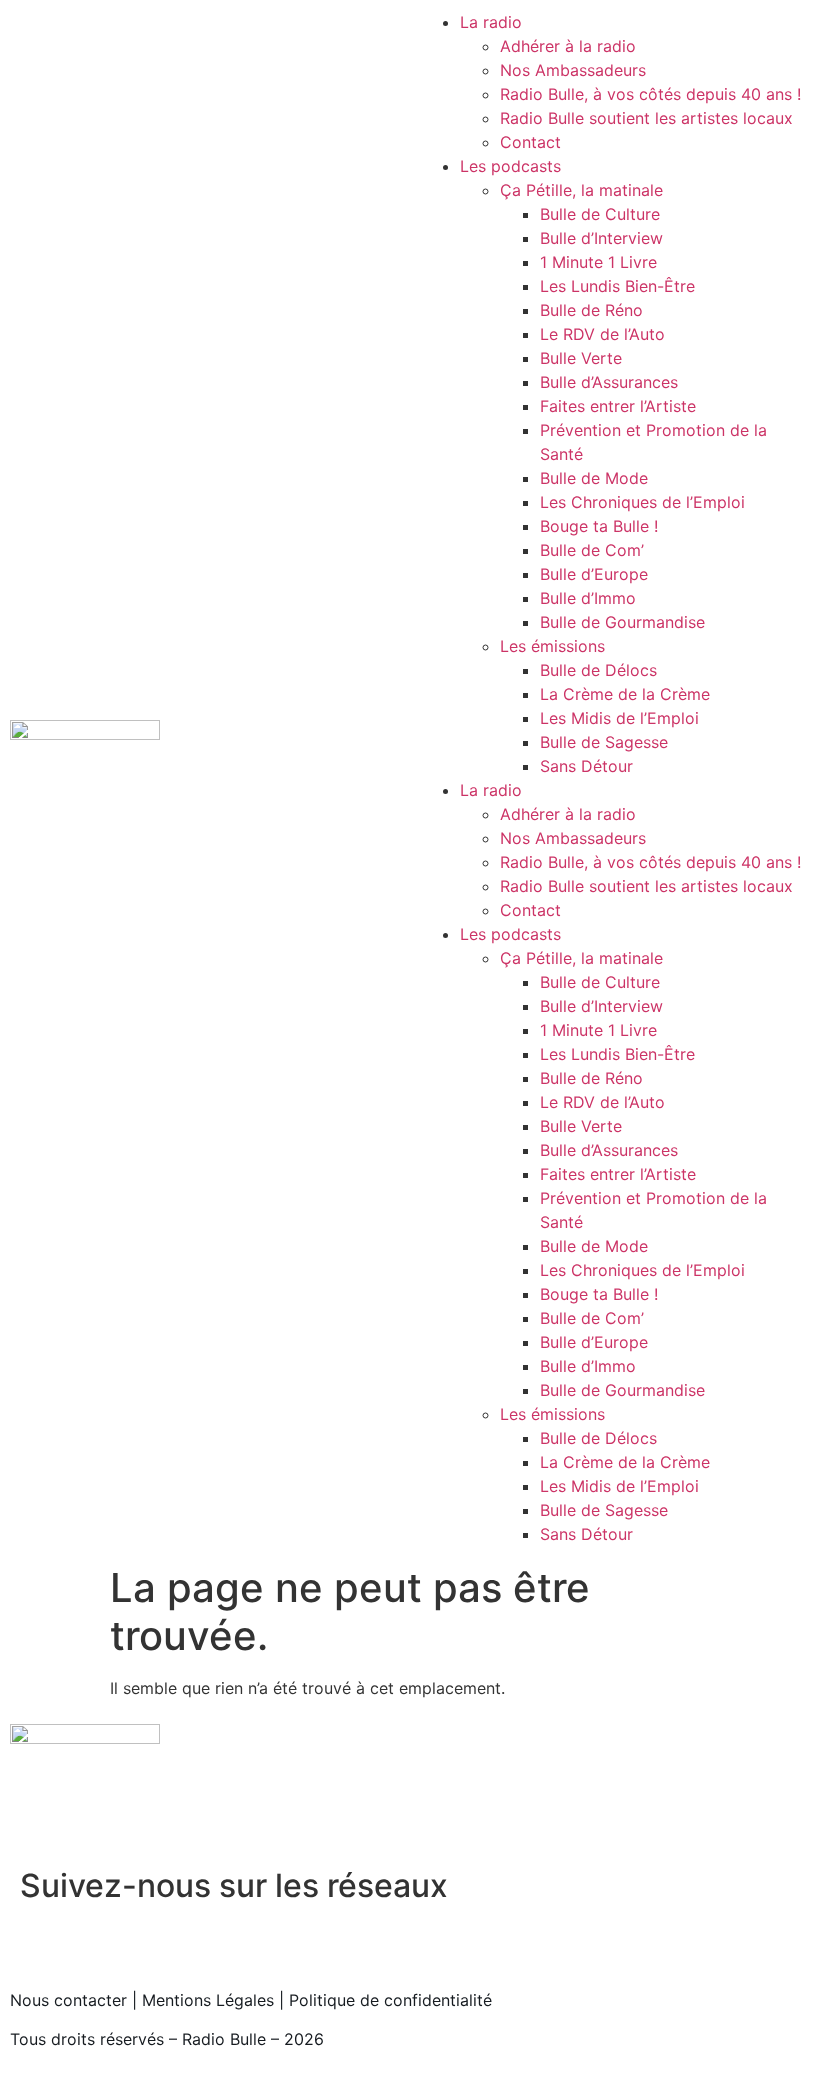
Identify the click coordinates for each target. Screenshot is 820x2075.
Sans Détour (586, 766)
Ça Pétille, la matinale (581, 190)
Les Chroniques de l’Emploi (642, 502)
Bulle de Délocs (598, 670)
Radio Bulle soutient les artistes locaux (646, 118)
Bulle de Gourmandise (622, 622)
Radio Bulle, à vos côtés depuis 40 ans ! (650, 94)
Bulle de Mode (594, 478)
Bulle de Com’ (592, 550)
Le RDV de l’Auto (602, 334)
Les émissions (552, 646)
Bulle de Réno (591, 310)
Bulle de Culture (600, 214)
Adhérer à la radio (568, 46)
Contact (530, 142)
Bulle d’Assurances (609, 382)
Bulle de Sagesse (604, 742)
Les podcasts (510, 166)
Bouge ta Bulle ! (599, 526)
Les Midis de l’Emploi (619, 718)
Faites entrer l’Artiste (618, 406)
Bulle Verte (581, 358)
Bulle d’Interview (601, 238)
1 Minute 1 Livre (598, 262)
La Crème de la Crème (625, 694)
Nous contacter (68, 2000)
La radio (491, 22)
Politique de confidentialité (390, 2000)
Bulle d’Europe (594, 574)
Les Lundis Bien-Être (617, 286)
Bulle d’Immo (588, 598)
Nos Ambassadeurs (573, 70)
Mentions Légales (208, 2000)
